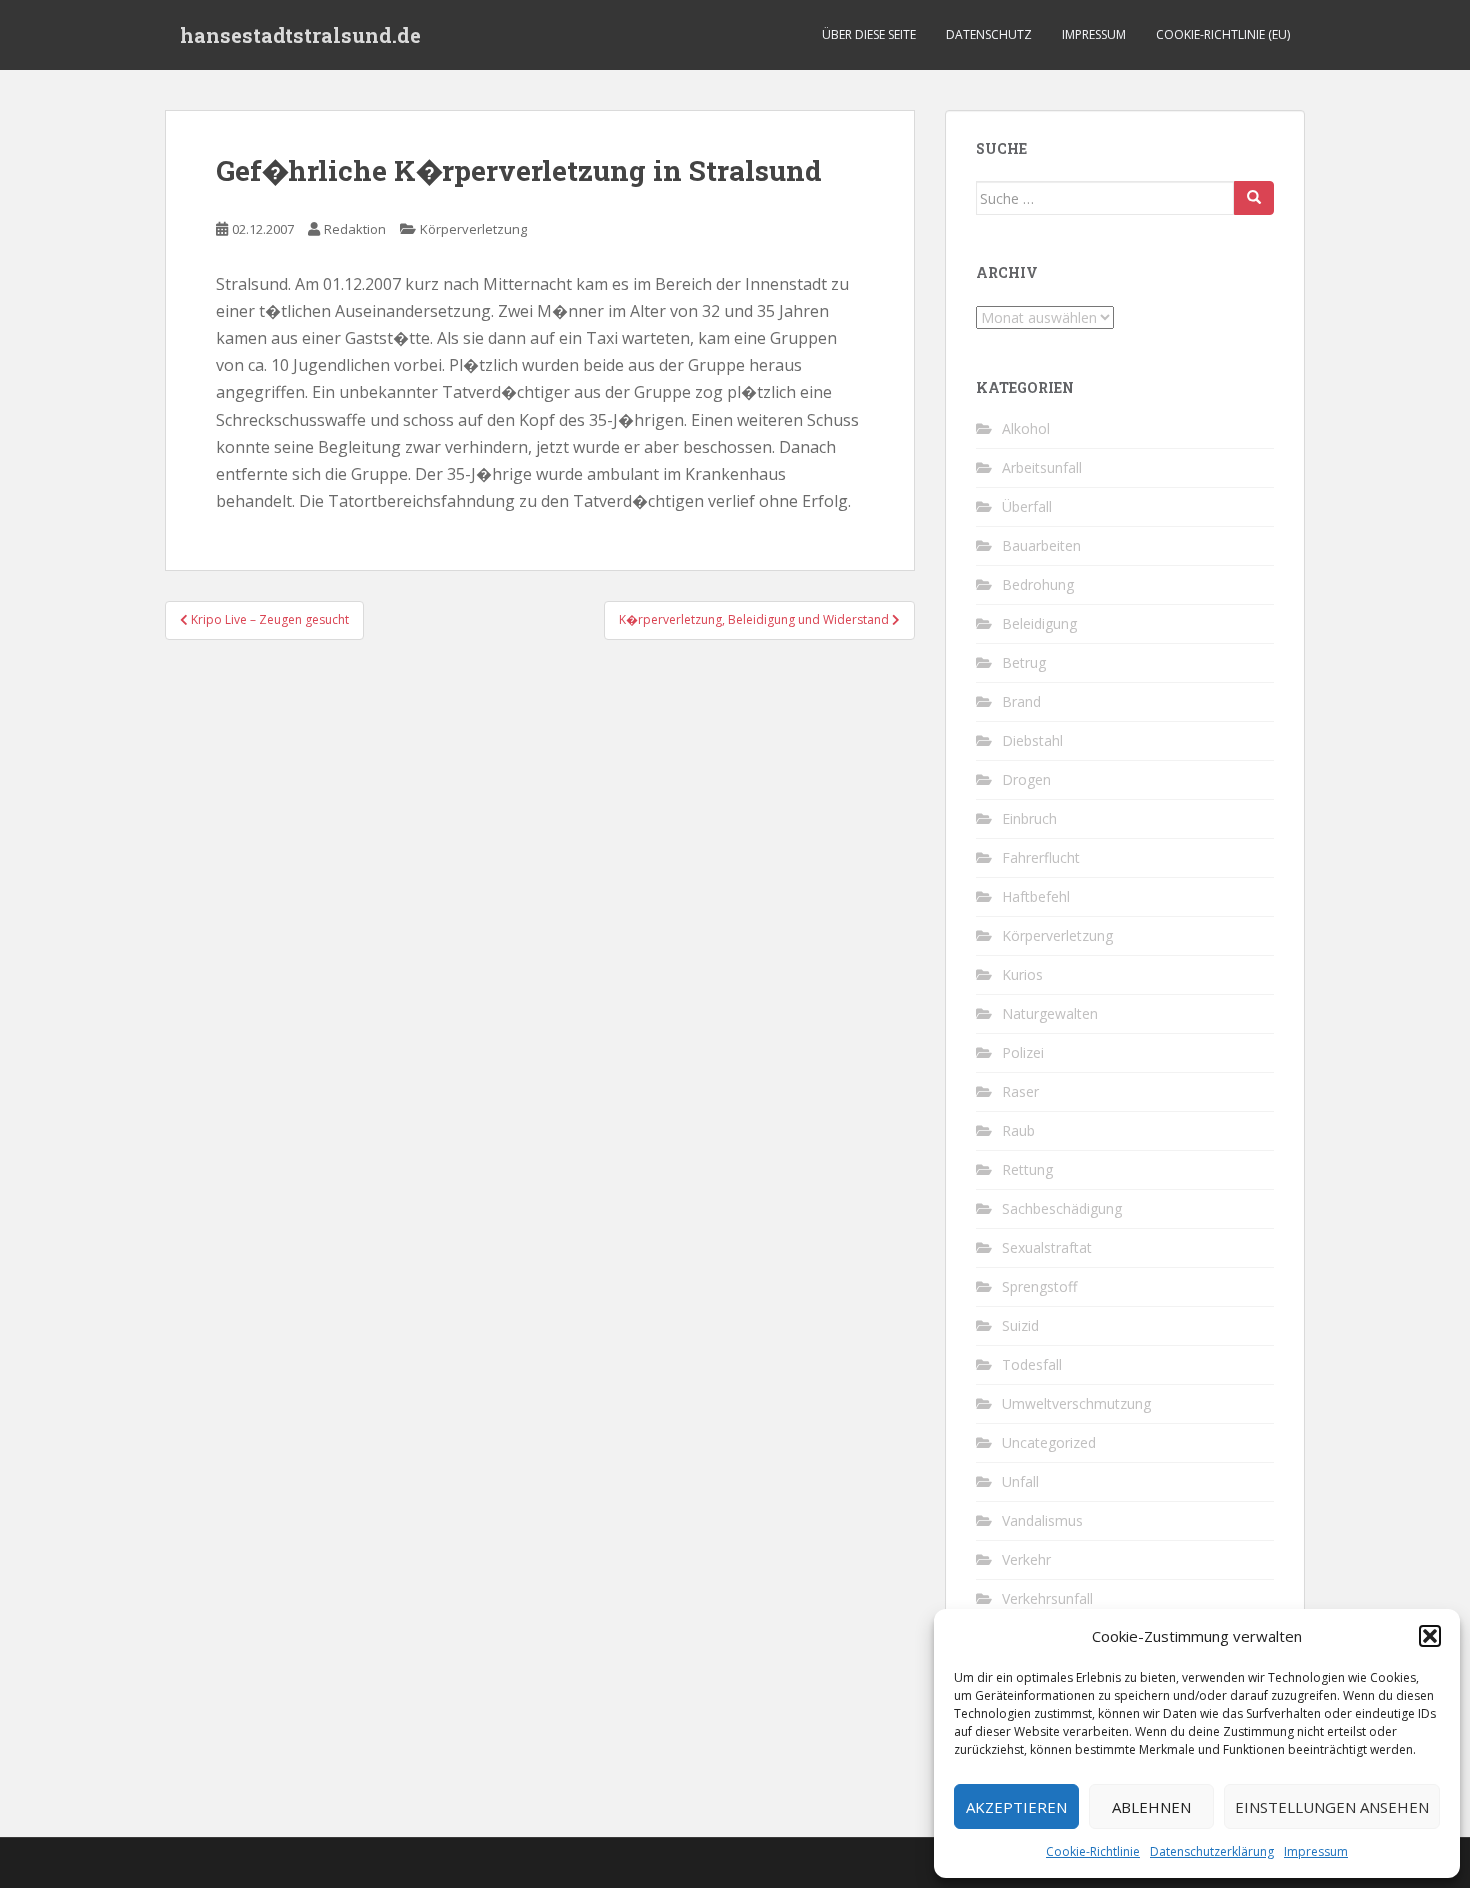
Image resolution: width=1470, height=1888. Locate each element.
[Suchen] (1254, 198)
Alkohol (1026, 428)
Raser (1020, 1091)
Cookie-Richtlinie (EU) (1223, 34)
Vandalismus (1042, 1520)
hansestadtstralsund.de (300, 35)
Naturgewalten (1050, 1013)
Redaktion (355, 229)
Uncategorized (1049, 1442)
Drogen (1026, 779)
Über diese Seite (869, 34)
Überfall (1027, 506)
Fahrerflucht (1041, 857)
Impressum (1316, 1851)
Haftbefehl (1036, 896)
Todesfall (1032, 1364)
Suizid (1020, 1325)
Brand (1021, 701)
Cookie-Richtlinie (1093, 1851)
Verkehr (1026, 1559)
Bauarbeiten (1041, 545)
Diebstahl (1032, 740)
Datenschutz (989, 34)
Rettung (1027, 1169)
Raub (1018, 1130)
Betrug (1024, 662)
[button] (1430, 1636)
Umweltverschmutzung (1076, 1403)
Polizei (1023, 1052)
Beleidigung (1039, 623)
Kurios (1022, 974)
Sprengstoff (1039, 1286)
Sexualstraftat (1047, 1247)
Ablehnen (1151, 1807)
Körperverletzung (473, 229)
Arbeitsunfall (1042, 467)
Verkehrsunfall (1047, 1598)
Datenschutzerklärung (1212, 1851)
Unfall (1020, 1481)
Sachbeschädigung (1062, 1208)
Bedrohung (1038, 584)
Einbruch (1029, 818)
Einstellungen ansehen (1332, 1807)
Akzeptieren (1016, 1807)
